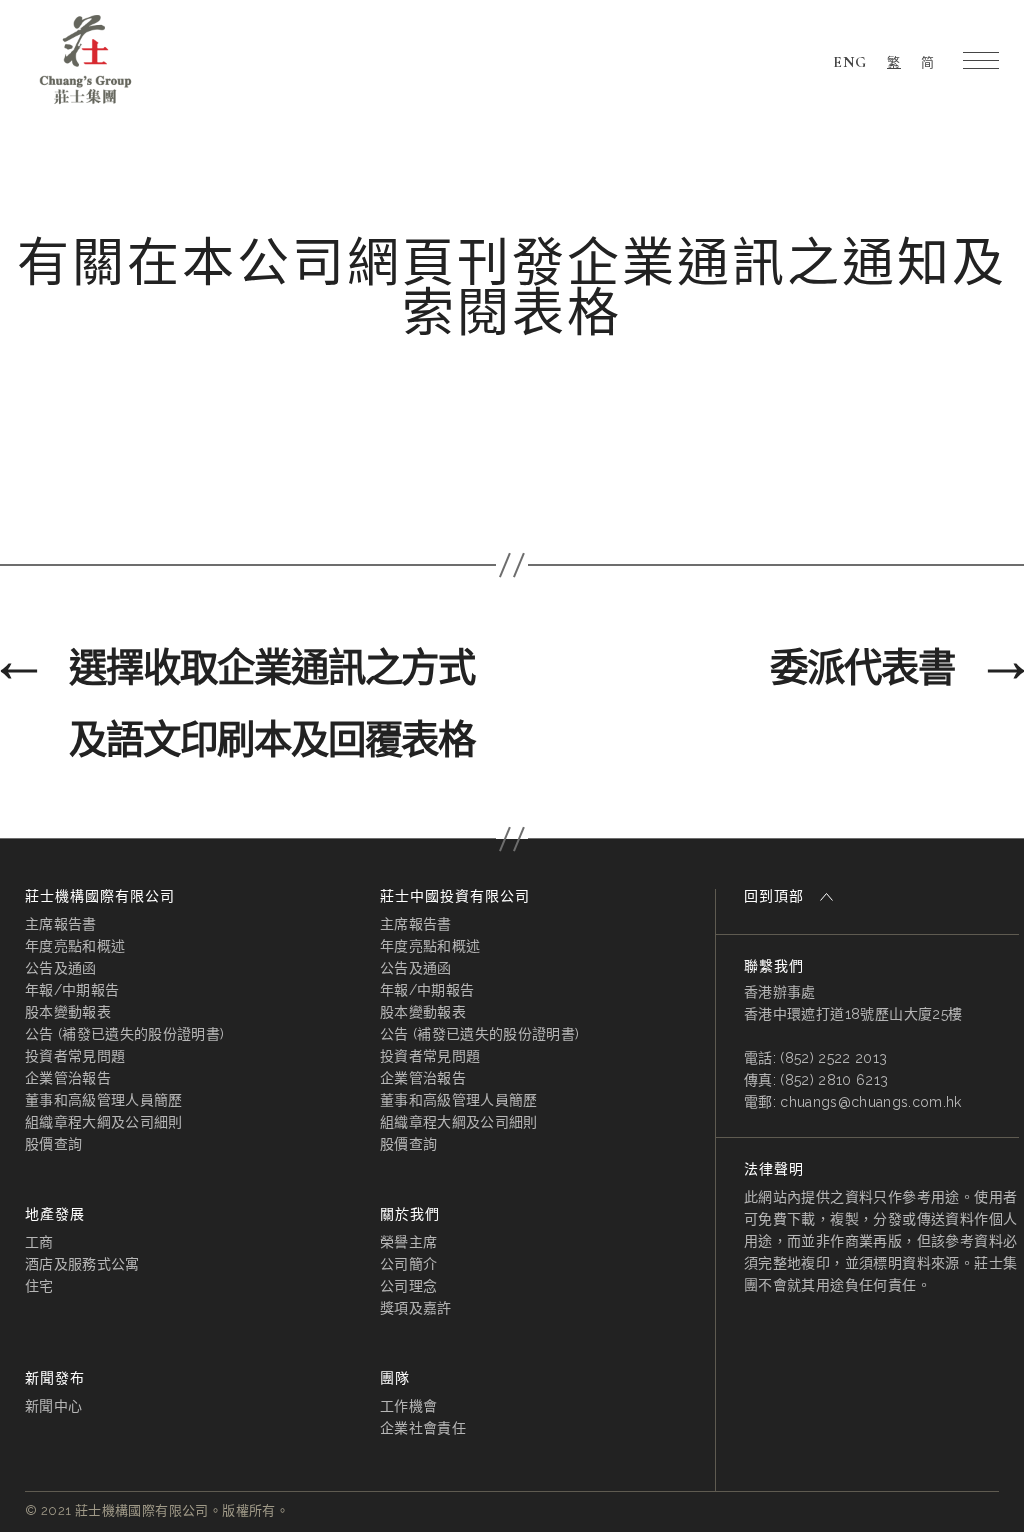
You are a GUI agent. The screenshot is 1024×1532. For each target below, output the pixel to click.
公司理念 (408, 1286)
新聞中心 (53, 1406)
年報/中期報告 (72, 990)
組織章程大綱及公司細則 (104, 1122)
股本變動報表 (68, 1012)
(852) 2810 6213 (834, 1080)
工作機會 (408, 1406)
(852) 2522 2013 (833, 1058)
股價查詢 (53, 1144)
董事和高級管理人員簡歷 (104, 1100)
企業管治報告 (68, 1078)
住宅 (39, 1286)
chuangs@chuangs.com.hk (870, 1102)
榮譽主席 (408, 1242)
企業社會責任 (423, 1428)
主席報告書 (61, 924)
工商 (39, 1242)
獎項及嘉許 (416, 1308)
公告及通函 (61, 968)
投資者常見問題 (75, 1056)
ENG (850, 62)
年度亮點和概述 (75, 946)
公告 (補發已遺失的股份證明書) (124, 1034)
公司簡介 (408, 1264)
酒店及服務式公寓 (82, 1264)
